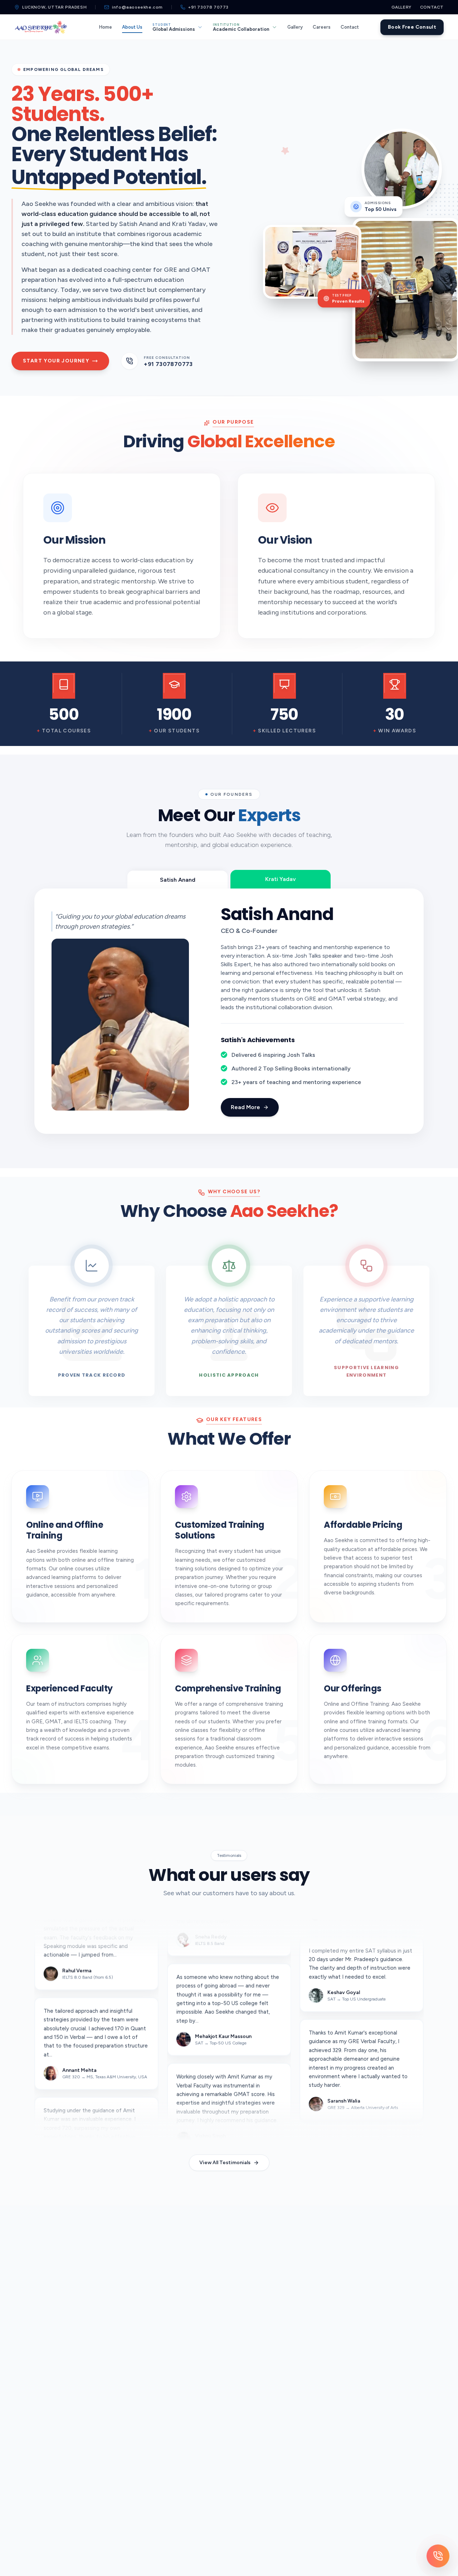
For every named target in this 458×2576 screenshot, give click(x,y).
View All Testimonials (225, 2151)
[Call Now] (438, 2556)
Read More (263, 1092)
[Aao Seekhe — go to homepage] (41, 27)
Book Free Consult (412, 27)
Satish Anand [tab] (178, 879)
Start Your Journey (56, 361)
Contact (432, 7)
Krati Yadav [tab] (281, 880)
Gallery (401, 7)
